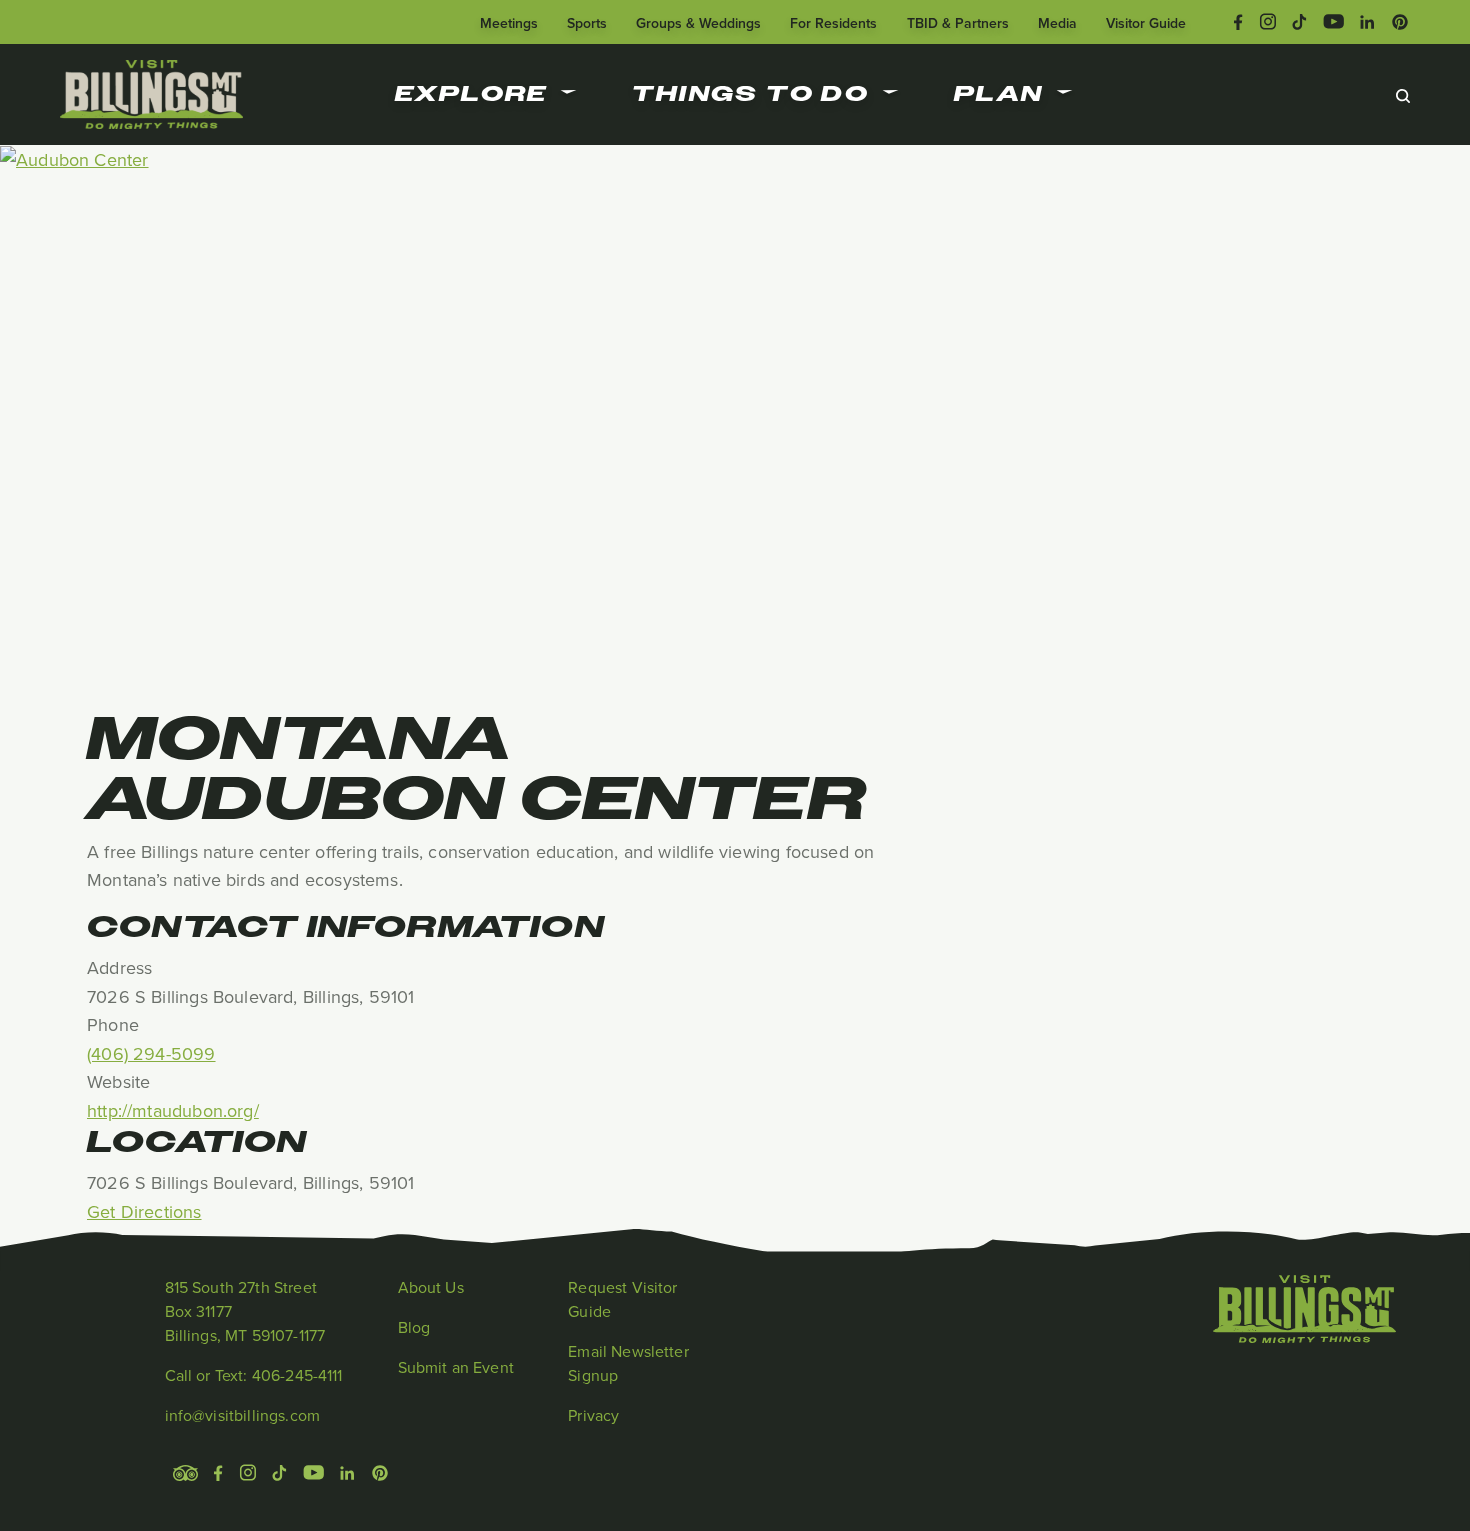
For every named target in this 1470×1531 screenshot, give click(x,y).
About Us (431, 1287)
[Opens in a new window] (1238, 20)
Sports (587, 23)
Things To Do (750, 94)
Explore (471, 94)
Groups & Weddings (698, 23)
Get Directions (144, 1211)
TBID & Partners (958, 23)
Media (1057, 23)
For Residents (833, 23)
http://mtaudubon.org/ (173, 1110)
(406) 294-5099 (151, 1053)
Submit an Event (456, 1367)
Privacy (593, 1415)
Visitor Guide (1146, 23)
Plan (999, 94)
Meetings (509, 23)
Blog (414, 1327)
